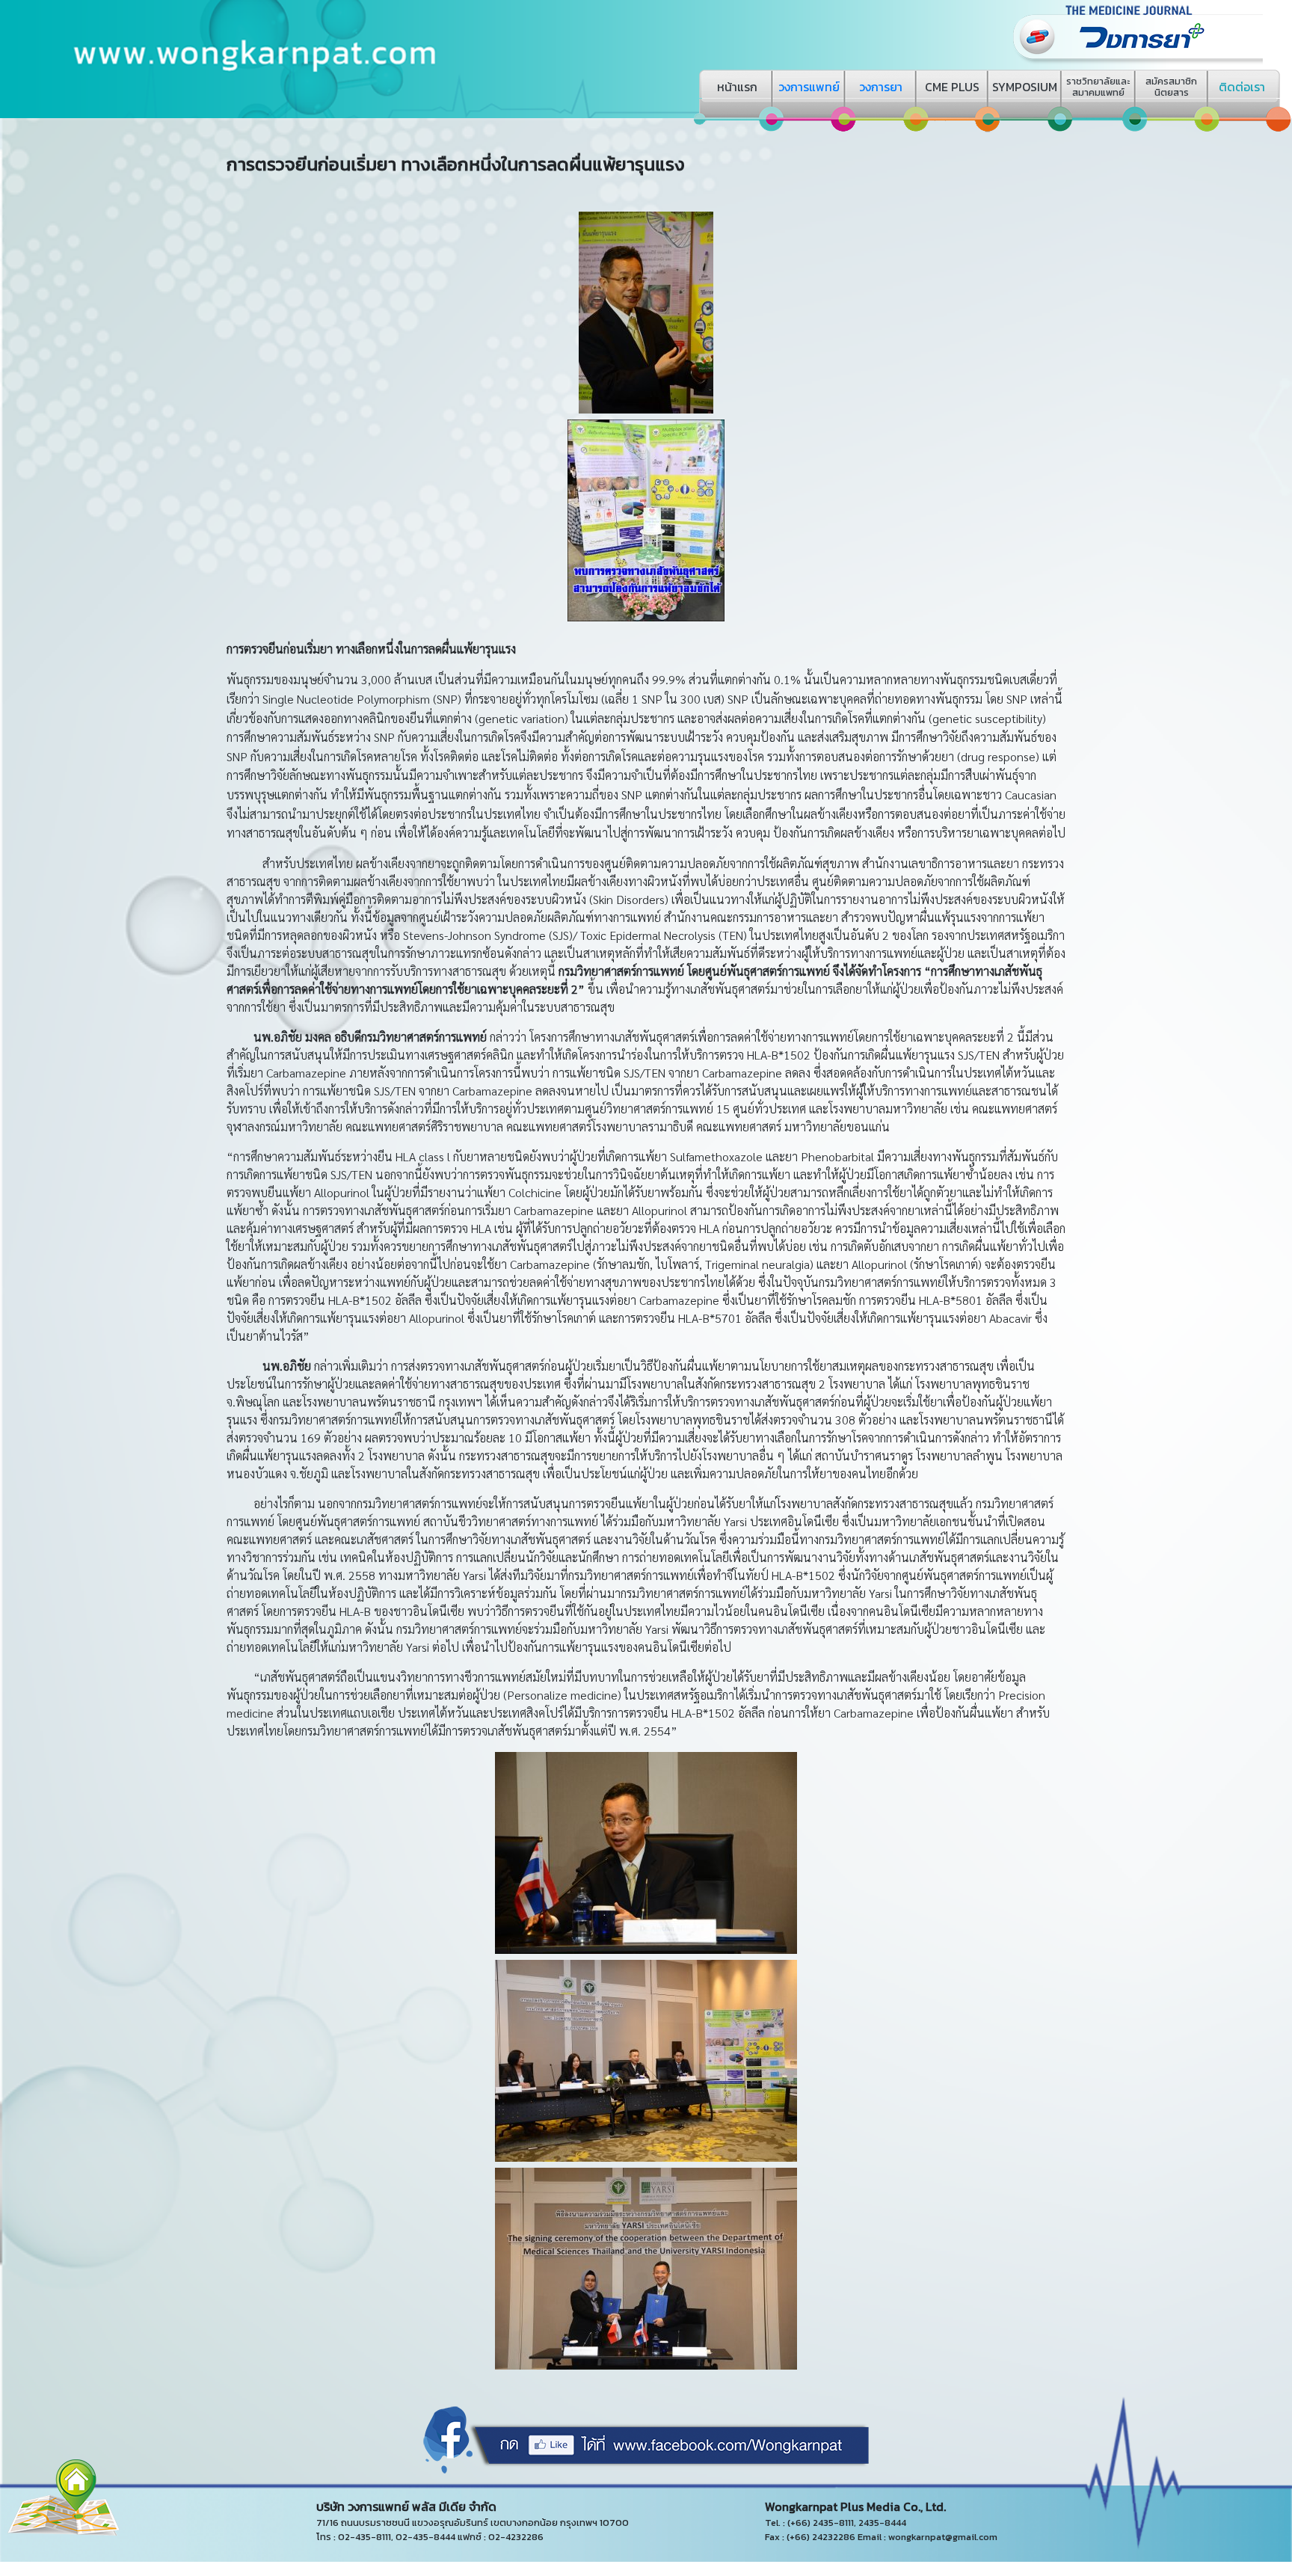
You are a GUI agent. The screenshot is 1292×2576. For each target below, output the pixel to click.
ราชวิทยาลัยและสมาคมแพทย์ (1098, 87)
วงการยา (881, 87)
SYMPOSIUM (1025, 87)
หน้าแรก (737, 87)
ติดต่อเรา (1242, 87)
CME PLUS (952, 87)
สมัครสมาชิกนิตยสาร (1171, 87)
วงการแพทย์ (809, 87)
